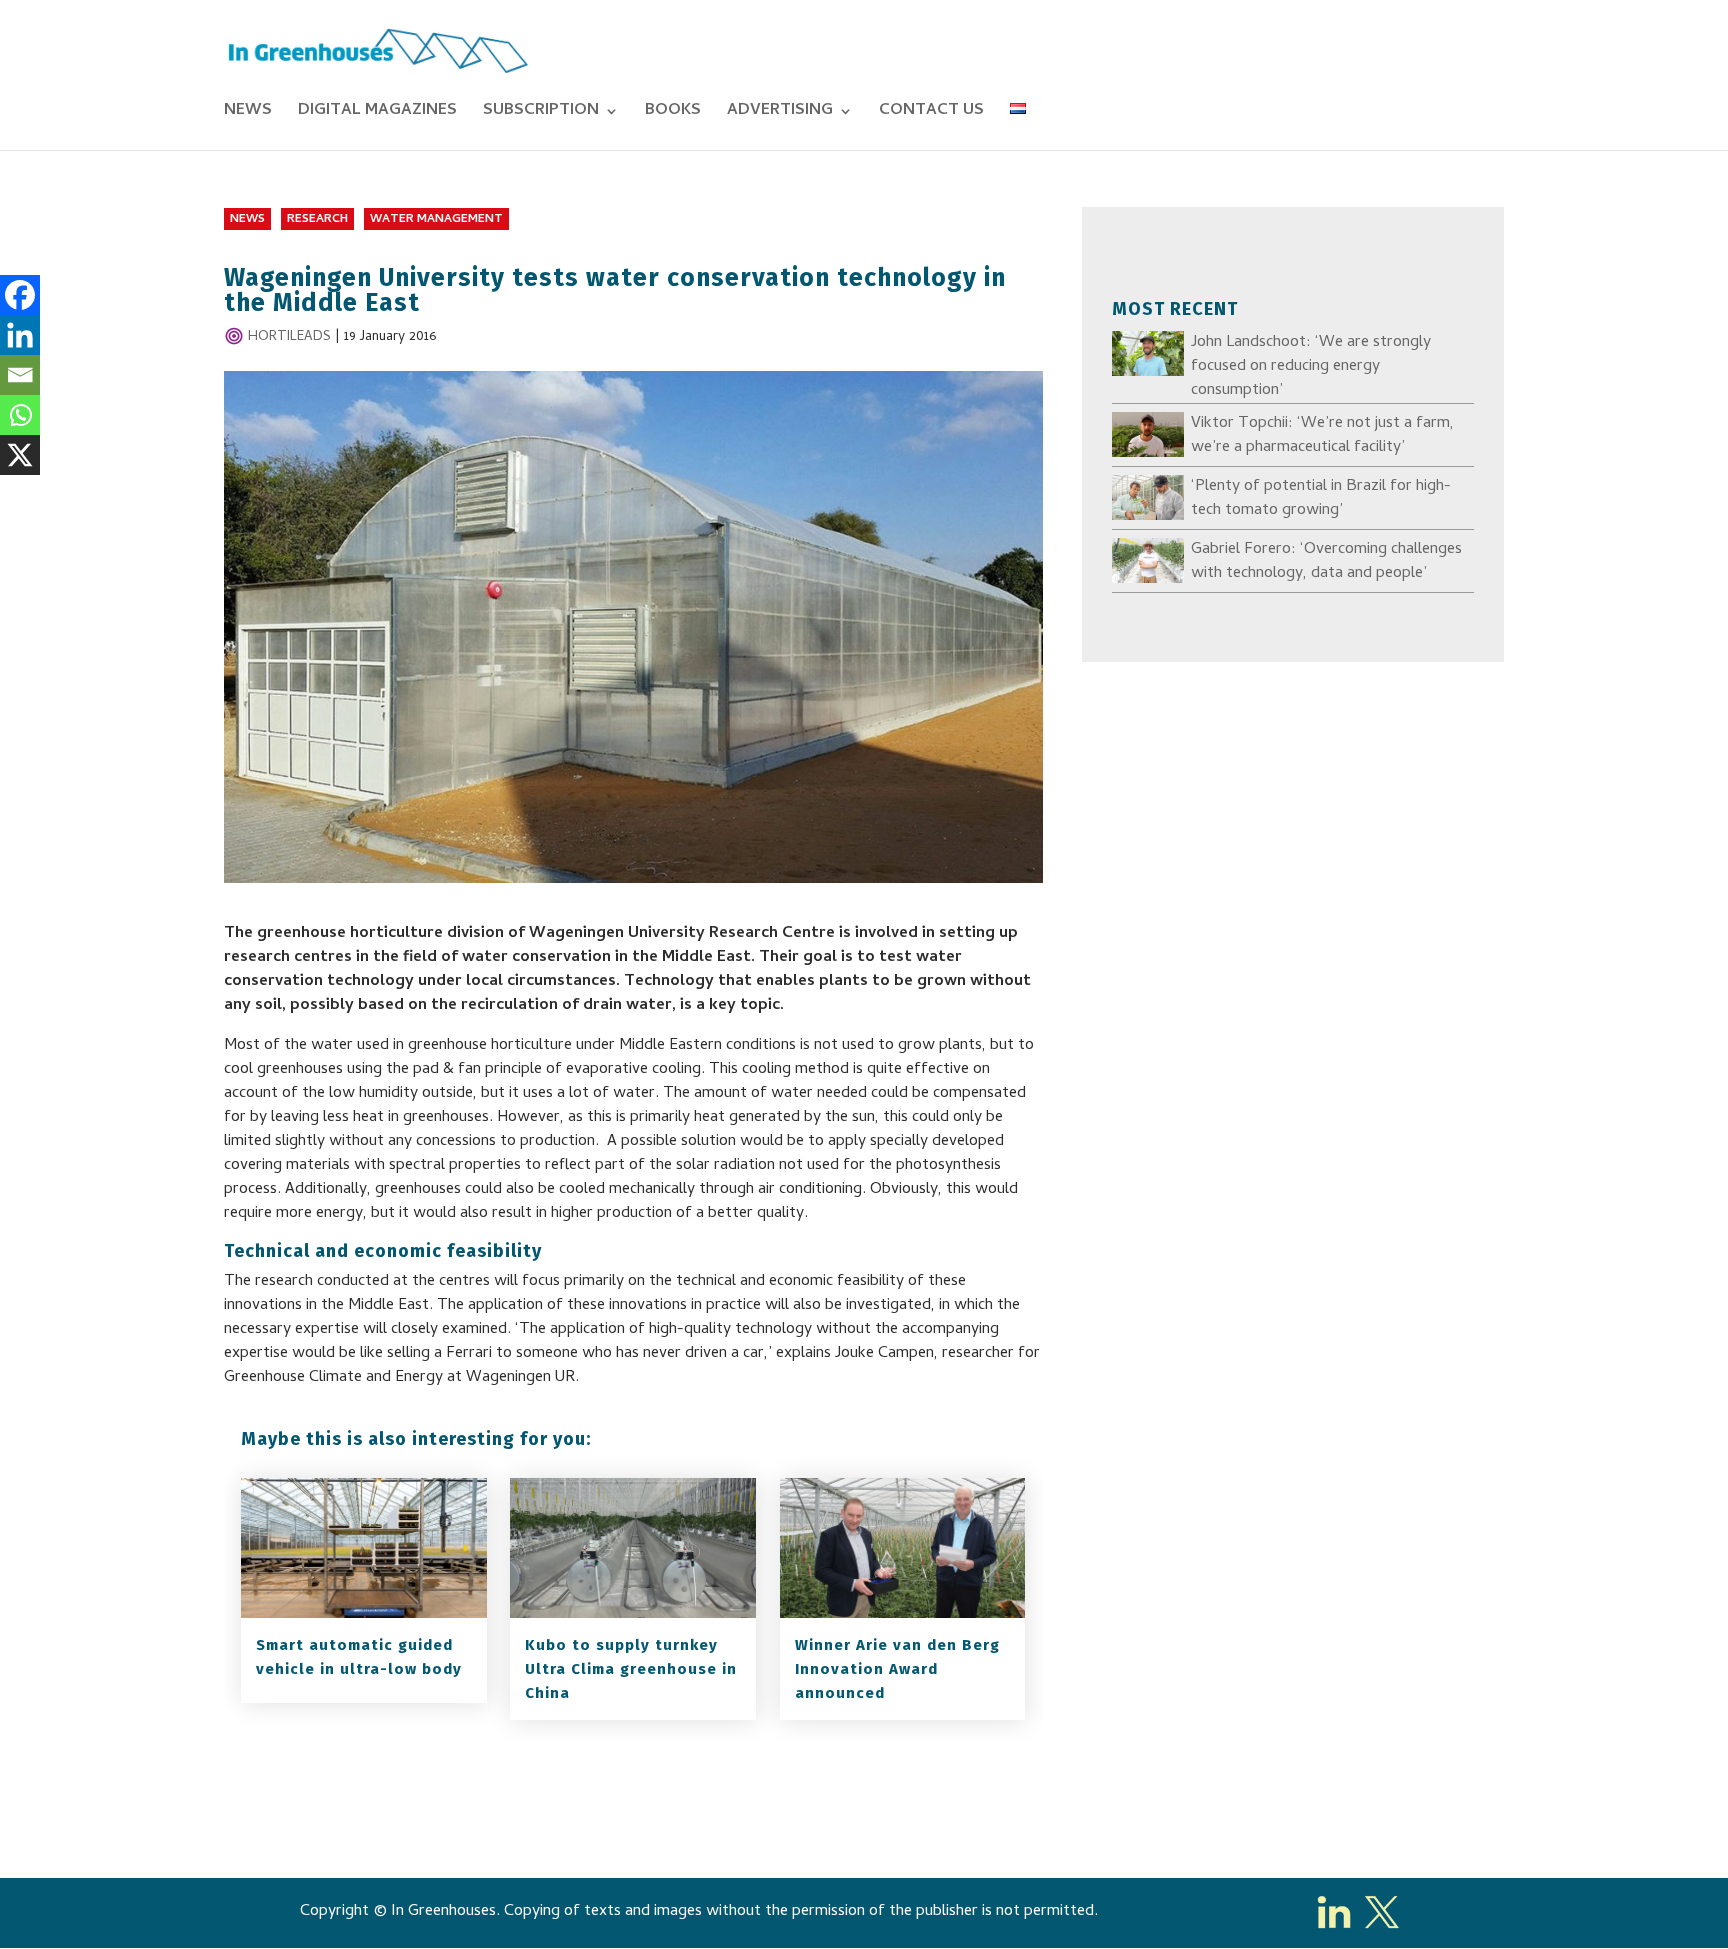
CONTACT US (931, 114)
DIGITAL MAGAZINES (377, 114)
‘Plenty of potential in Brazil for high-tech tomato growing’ (1321, 499)
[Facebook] (20, 295)
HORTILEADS (289, 337)
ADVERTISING (780, 114)
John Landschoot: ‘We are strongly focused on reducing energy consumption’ (1311, 367)
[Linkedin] (20, 335)
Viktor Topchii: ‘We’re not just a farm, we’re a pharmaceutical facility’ (1322, 436)
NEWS (248, 114)
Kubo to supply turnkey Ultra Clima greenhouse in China (631, 1669)
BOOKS (673, 114)
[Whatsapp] (20, 415)
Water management (436, 220)
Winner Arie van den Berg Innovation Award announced (897, 1669)
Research (317, 220)
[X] (20, 455)
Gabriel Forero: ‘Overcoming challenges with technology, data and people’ (1326, 562)
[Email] (20, 375)
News (247, 220)
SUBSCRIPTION (541, 114)
